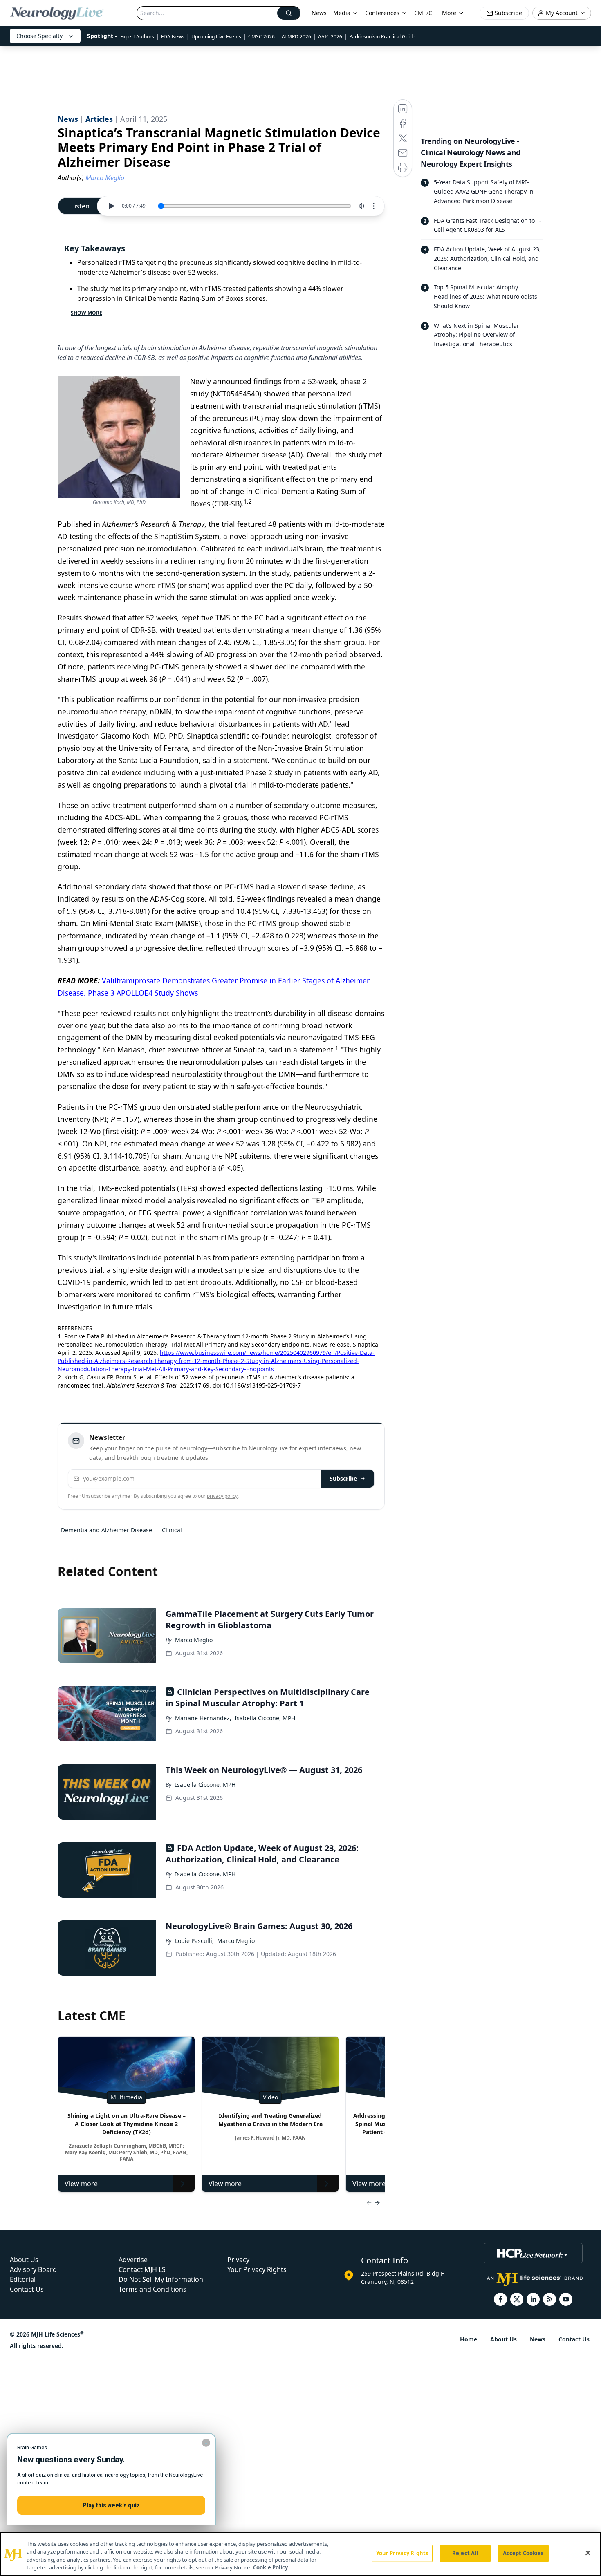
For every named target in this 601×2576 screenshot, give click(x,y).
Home (469, 2339)
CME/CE (425, 13)
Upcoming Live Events (216, 37)
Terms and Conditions (152, 2289)
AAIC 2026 (330, 37)
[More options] (374, 206)
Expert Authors (137, 37)
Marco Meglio (194, 1640)
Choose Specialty (39, 36)
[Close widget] (206, 2443)
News (319, 13)
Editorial (23, 2279)
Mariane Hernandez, (203, 1718)
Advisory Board (33, 2269)
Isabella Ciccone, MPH (265, 1718)
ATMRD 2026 (296, 37)
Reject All (465, 2553)
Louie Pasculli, (194, 1941)
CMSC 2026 (261, 37)
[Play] (111, 206)
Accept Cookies (523, 2553)
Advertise (133, 2260)
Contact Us (27, 2289)
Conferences (382, 13)
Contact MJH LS (142, 2269)
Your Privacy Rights (257, 2269)
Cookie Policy (270, 2567)
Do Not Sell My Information (161, 2279)
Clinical (172, 1530)
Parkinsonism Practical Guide (382, 37)
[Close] (588, 2553)
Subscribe (343, 1478)
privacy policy (222, 1496)
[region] (300, 2554)
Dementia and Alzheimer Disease (107, 1530)
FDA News (173, 37)
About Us (24, 2260)
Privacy (238, 2260)
